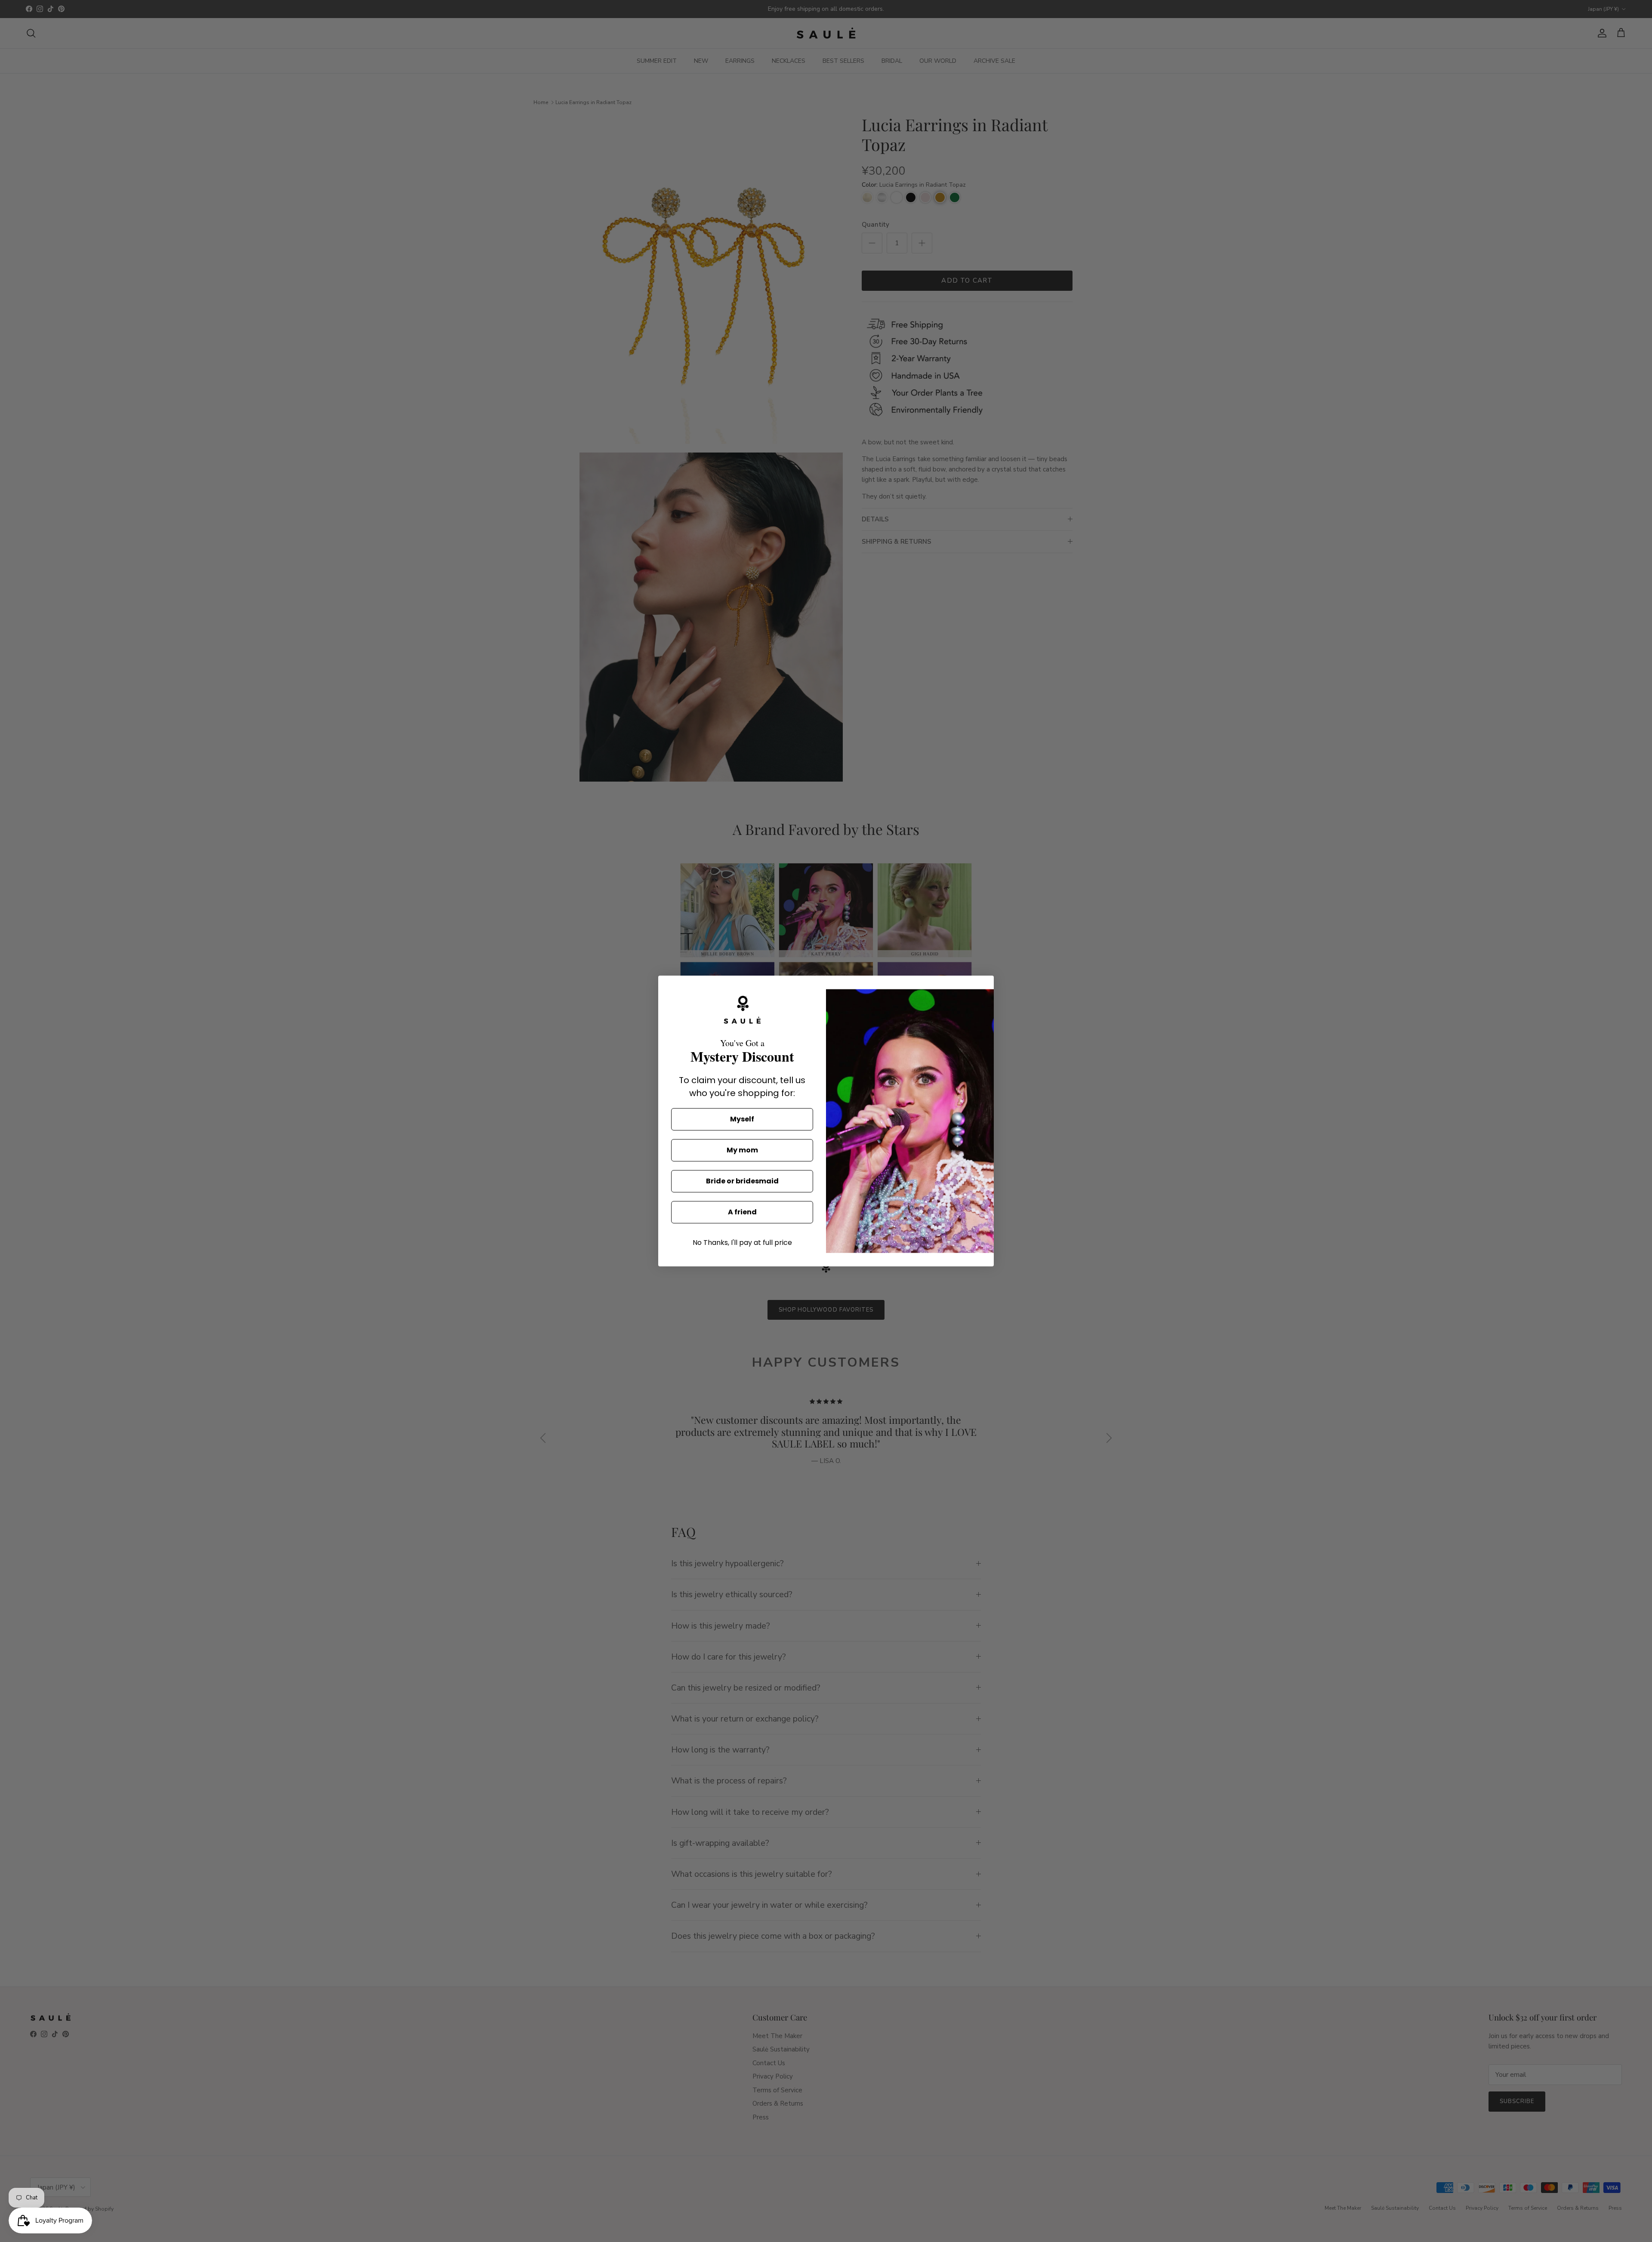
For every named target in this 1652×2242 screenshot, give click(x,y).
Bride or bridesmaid (742, 1181)
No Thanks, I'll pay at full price (742, 1243)
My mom (742, 1150)
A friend (742, 1212)
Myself (742, 1119)
